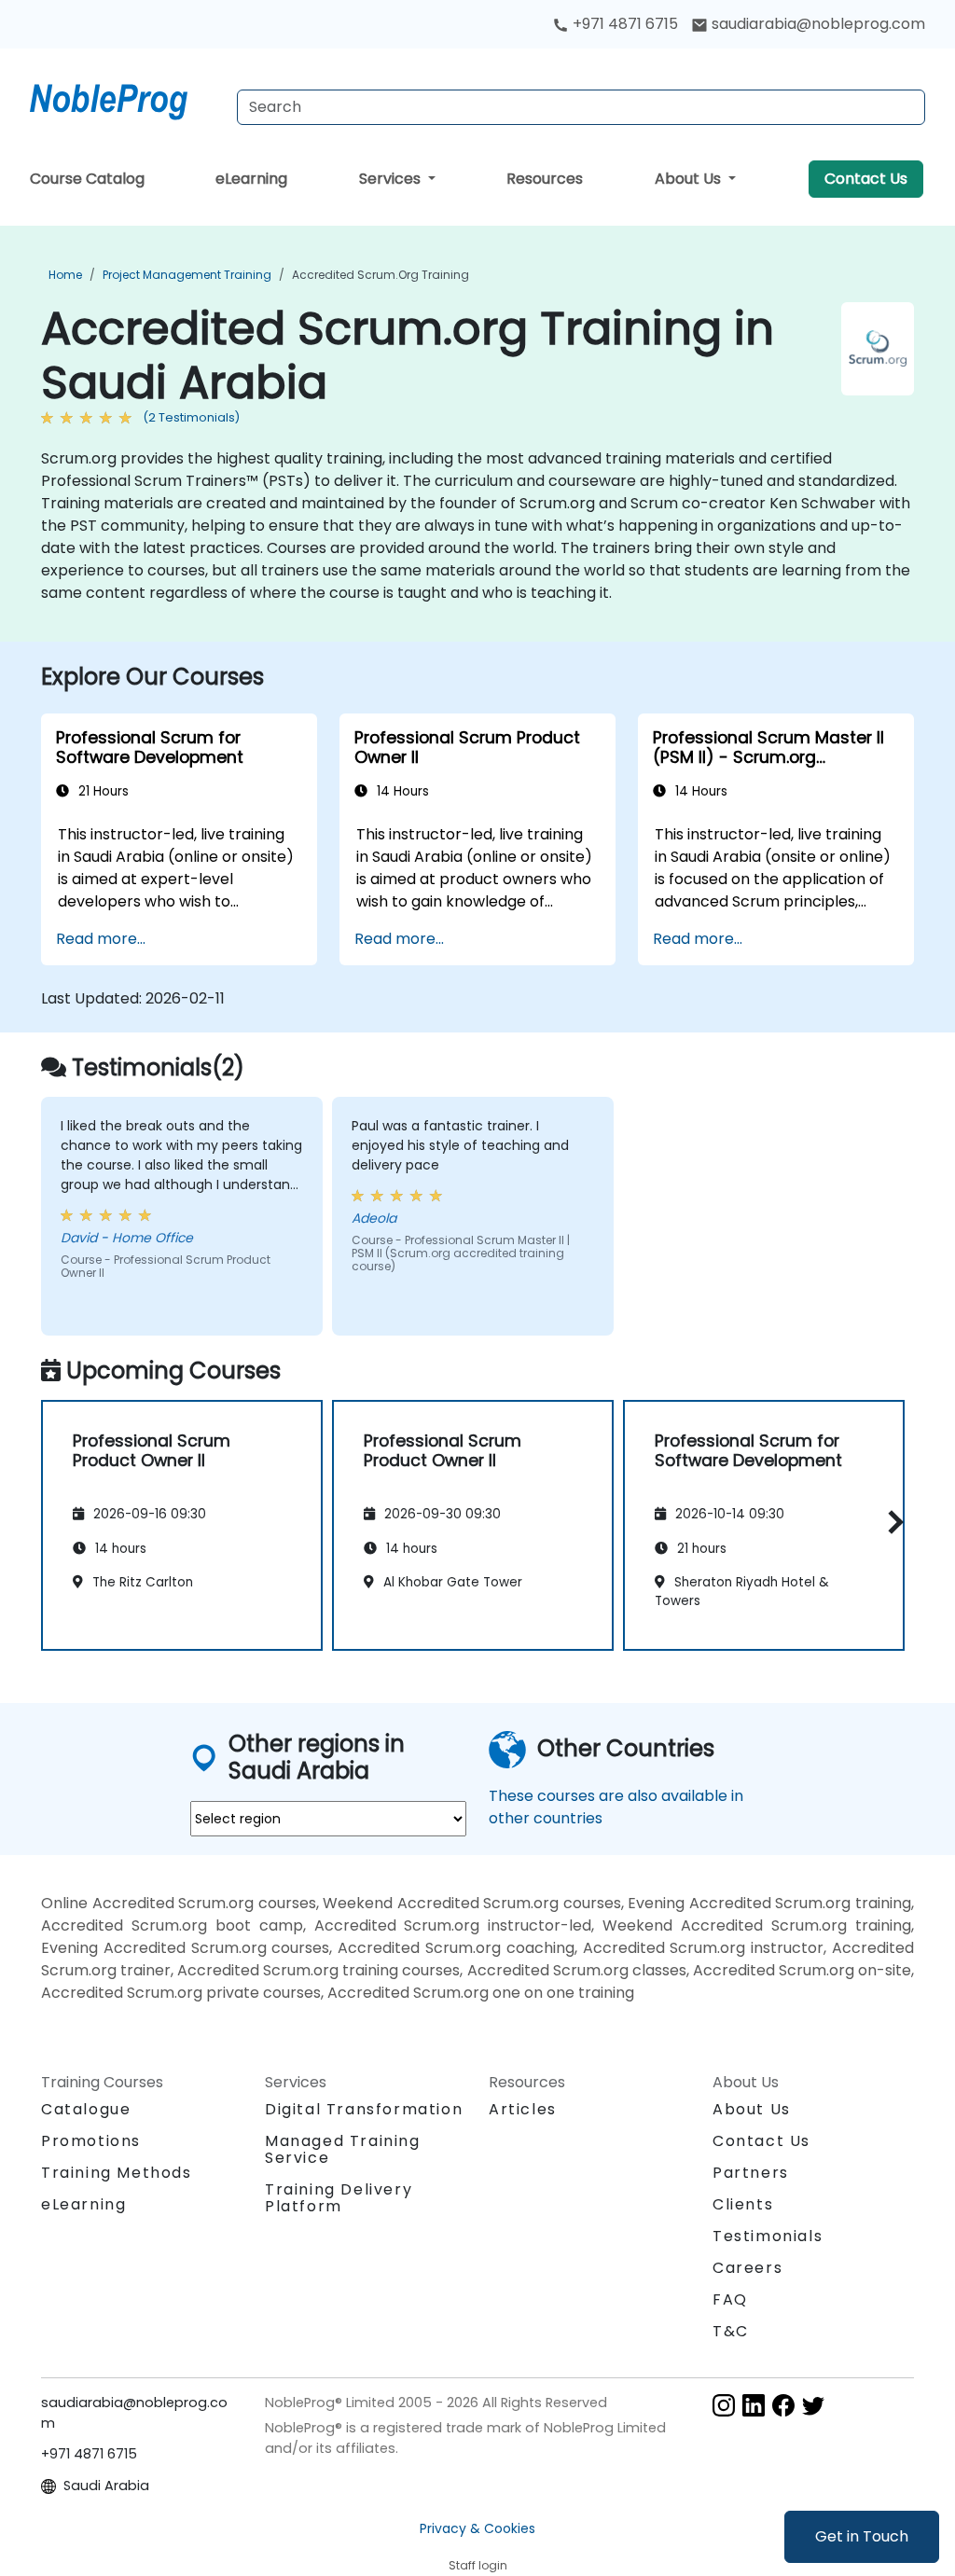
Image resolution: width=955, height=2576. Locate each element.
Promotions (91, 2141)
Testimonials (768, 2236)
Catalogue (86, 2109)
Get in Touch (862, 2536)
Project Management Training (187, 275)
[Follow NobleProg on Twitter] (813, 2404)
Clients (743, 2204)
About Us (690, 179)
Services (392, 179)
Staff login (478, 2565)
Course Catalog (87, 179)
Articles (523, 2109)
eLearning (251, 179)
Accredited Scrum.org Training (381, 275)
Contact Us (866, 179)
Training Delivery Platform (339, 2198)
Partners (751, 2173)
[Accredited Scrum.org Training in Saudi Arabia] (126, 98)
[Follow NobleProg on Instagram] (724, 2404)
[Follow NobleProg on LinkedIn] (754, 2404)
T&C (731, 2331)
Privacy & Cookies (477, 2528)
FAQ (730, 2299)
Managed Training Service (343, 2149)
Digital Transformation (364, 2109)
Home (65, 275)
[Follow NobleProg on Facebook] (783, 2404)
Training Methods (117, 2173)
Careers (747, 2268)
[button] (891, 1523)
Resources (545, 179)
